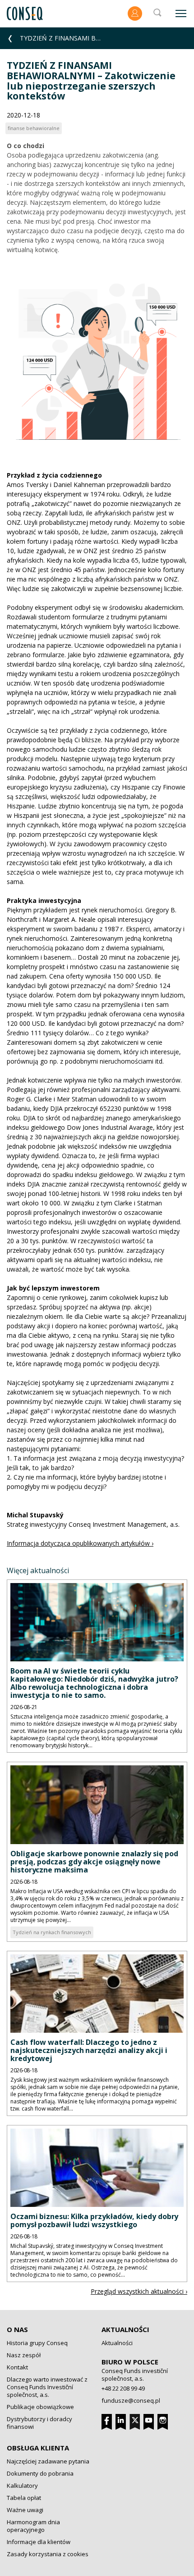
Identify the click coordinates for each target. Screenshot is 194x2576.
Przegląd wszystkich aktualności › (139, 2291)
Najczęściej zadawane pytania (48, 2461)
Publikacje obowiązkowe (40, 2407)
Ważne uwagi (25, 2510)
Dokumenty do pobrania (40, 2473)
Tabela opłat (24, 2498)
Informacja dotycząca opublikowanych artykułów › (80, 1543)
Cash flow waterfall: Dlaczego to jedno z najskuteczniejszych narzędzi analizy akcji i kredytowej (89, 2050)
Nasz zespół (24, 2355)
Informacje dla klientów (39, 2542)
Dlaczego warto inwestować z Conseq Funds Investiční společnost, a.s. (47, 2387)
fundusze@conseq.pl (131, 2400)
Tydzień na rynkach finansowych (52, 1932)
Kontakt (17, 2367)
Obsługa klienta (38, 2448)
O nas (17, 2329)
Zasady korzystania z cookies (48, 2554)
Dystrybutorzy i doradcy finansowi (39, 2423)
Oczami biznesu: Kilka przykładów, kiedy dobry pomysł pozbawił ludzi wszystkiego (94, 2220)
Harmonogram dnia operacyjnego (33, 2526)
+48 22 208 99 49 (123, 2388)
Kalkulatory (22, 2486)
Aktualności (125, 2329)
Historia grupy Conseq (37, 2343)
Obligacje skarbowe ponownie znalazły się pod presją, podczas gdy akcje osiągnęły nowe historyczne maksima (94, 1862)
